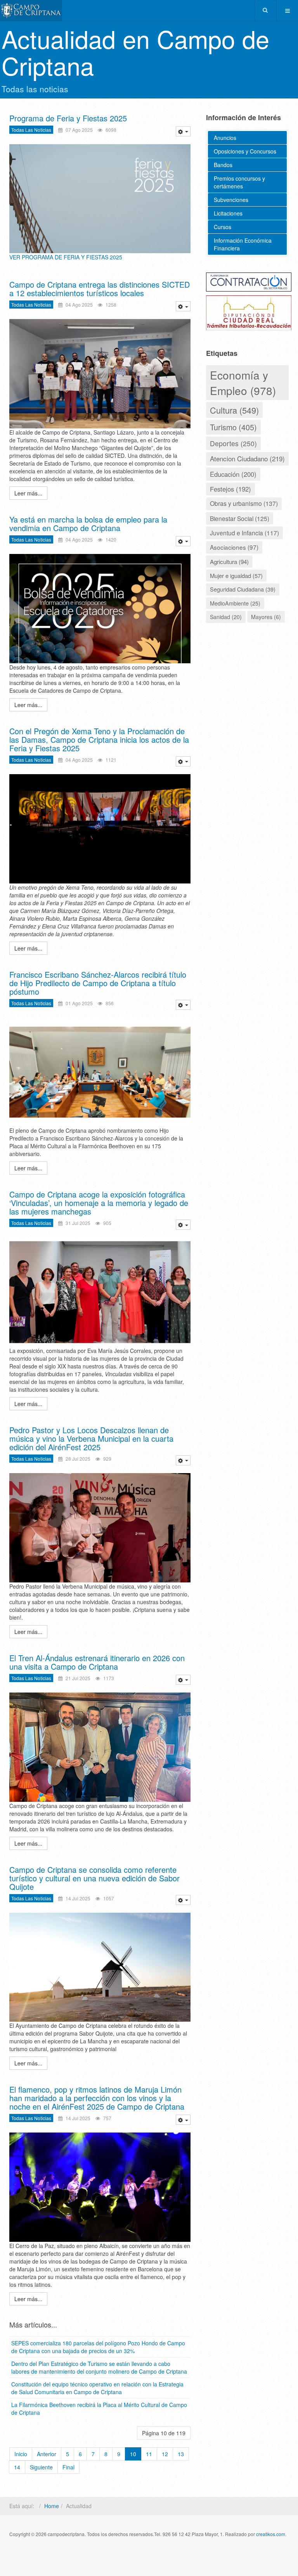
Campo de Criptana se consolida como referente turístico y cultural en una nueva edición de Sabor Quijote (94, 1878)
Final (68, 2467)
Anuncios (225, 138)
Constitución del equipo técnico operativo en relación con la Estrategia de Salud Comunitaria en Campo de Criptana (97, 2388)
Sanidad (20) (226, 617)
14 (17, 2467)
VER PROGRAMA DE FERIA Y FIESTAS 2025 (66, 257)
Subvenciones (231, 200)
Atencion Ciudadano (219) (247, 458)
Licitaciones (228, 213)
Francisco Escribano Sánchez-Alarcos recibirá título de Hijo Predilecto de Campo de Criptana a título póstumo (98, 983)
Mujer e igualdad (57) (236, 575)
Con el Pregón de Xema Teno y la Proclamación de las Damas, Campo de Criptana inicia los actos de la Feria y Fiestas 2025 (99, 739)
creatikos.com (271, 2534)
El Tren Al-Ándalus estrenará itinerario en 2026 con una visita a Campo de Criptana (97, 1662)
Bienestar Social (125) (240, 518)
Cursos (223, 227)
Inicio (21, 2454)
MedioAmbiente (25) (235, 603)
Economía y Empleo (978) (243, 383)
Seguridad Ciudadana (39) (243, 589)
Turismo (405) (233, 427)
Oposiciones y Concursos (245, 151)
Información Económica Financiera (243, 244)
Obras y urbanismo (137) (244, 503)
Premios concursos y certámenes (239, 182)
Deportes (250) (233, 443)
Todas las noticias (31, 130)
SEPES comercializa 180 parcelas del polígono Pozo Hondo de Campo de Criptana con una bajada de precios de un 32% (98, 2347)
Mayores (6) (266, 617)
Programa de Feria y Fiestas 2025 (68, 118)
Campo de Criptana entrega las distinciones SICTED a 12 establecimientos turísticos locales (100, 289)
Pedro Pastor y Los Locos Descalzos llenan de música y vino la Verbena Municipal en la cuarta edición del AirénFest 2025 (91, 1438)
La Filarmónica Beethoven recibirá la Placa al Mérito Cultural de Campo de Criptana (99, 2409)
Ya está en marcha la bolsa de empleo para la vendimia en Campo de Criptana (88, 524)
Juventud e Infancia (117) (244, 533)
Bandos (223, 165)
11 (149, 2454)
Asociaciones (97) (234, 547)
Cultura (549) (234, 410)
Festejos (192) (230, 489)
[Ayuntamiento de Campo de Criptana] (31, 11)
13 (181, 2454)
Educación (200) (233, 474)
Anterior (47, 2454)
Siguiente (41, 2467)
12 (165, 2454)
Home (52, 2506)
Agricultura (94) (229, 561)
